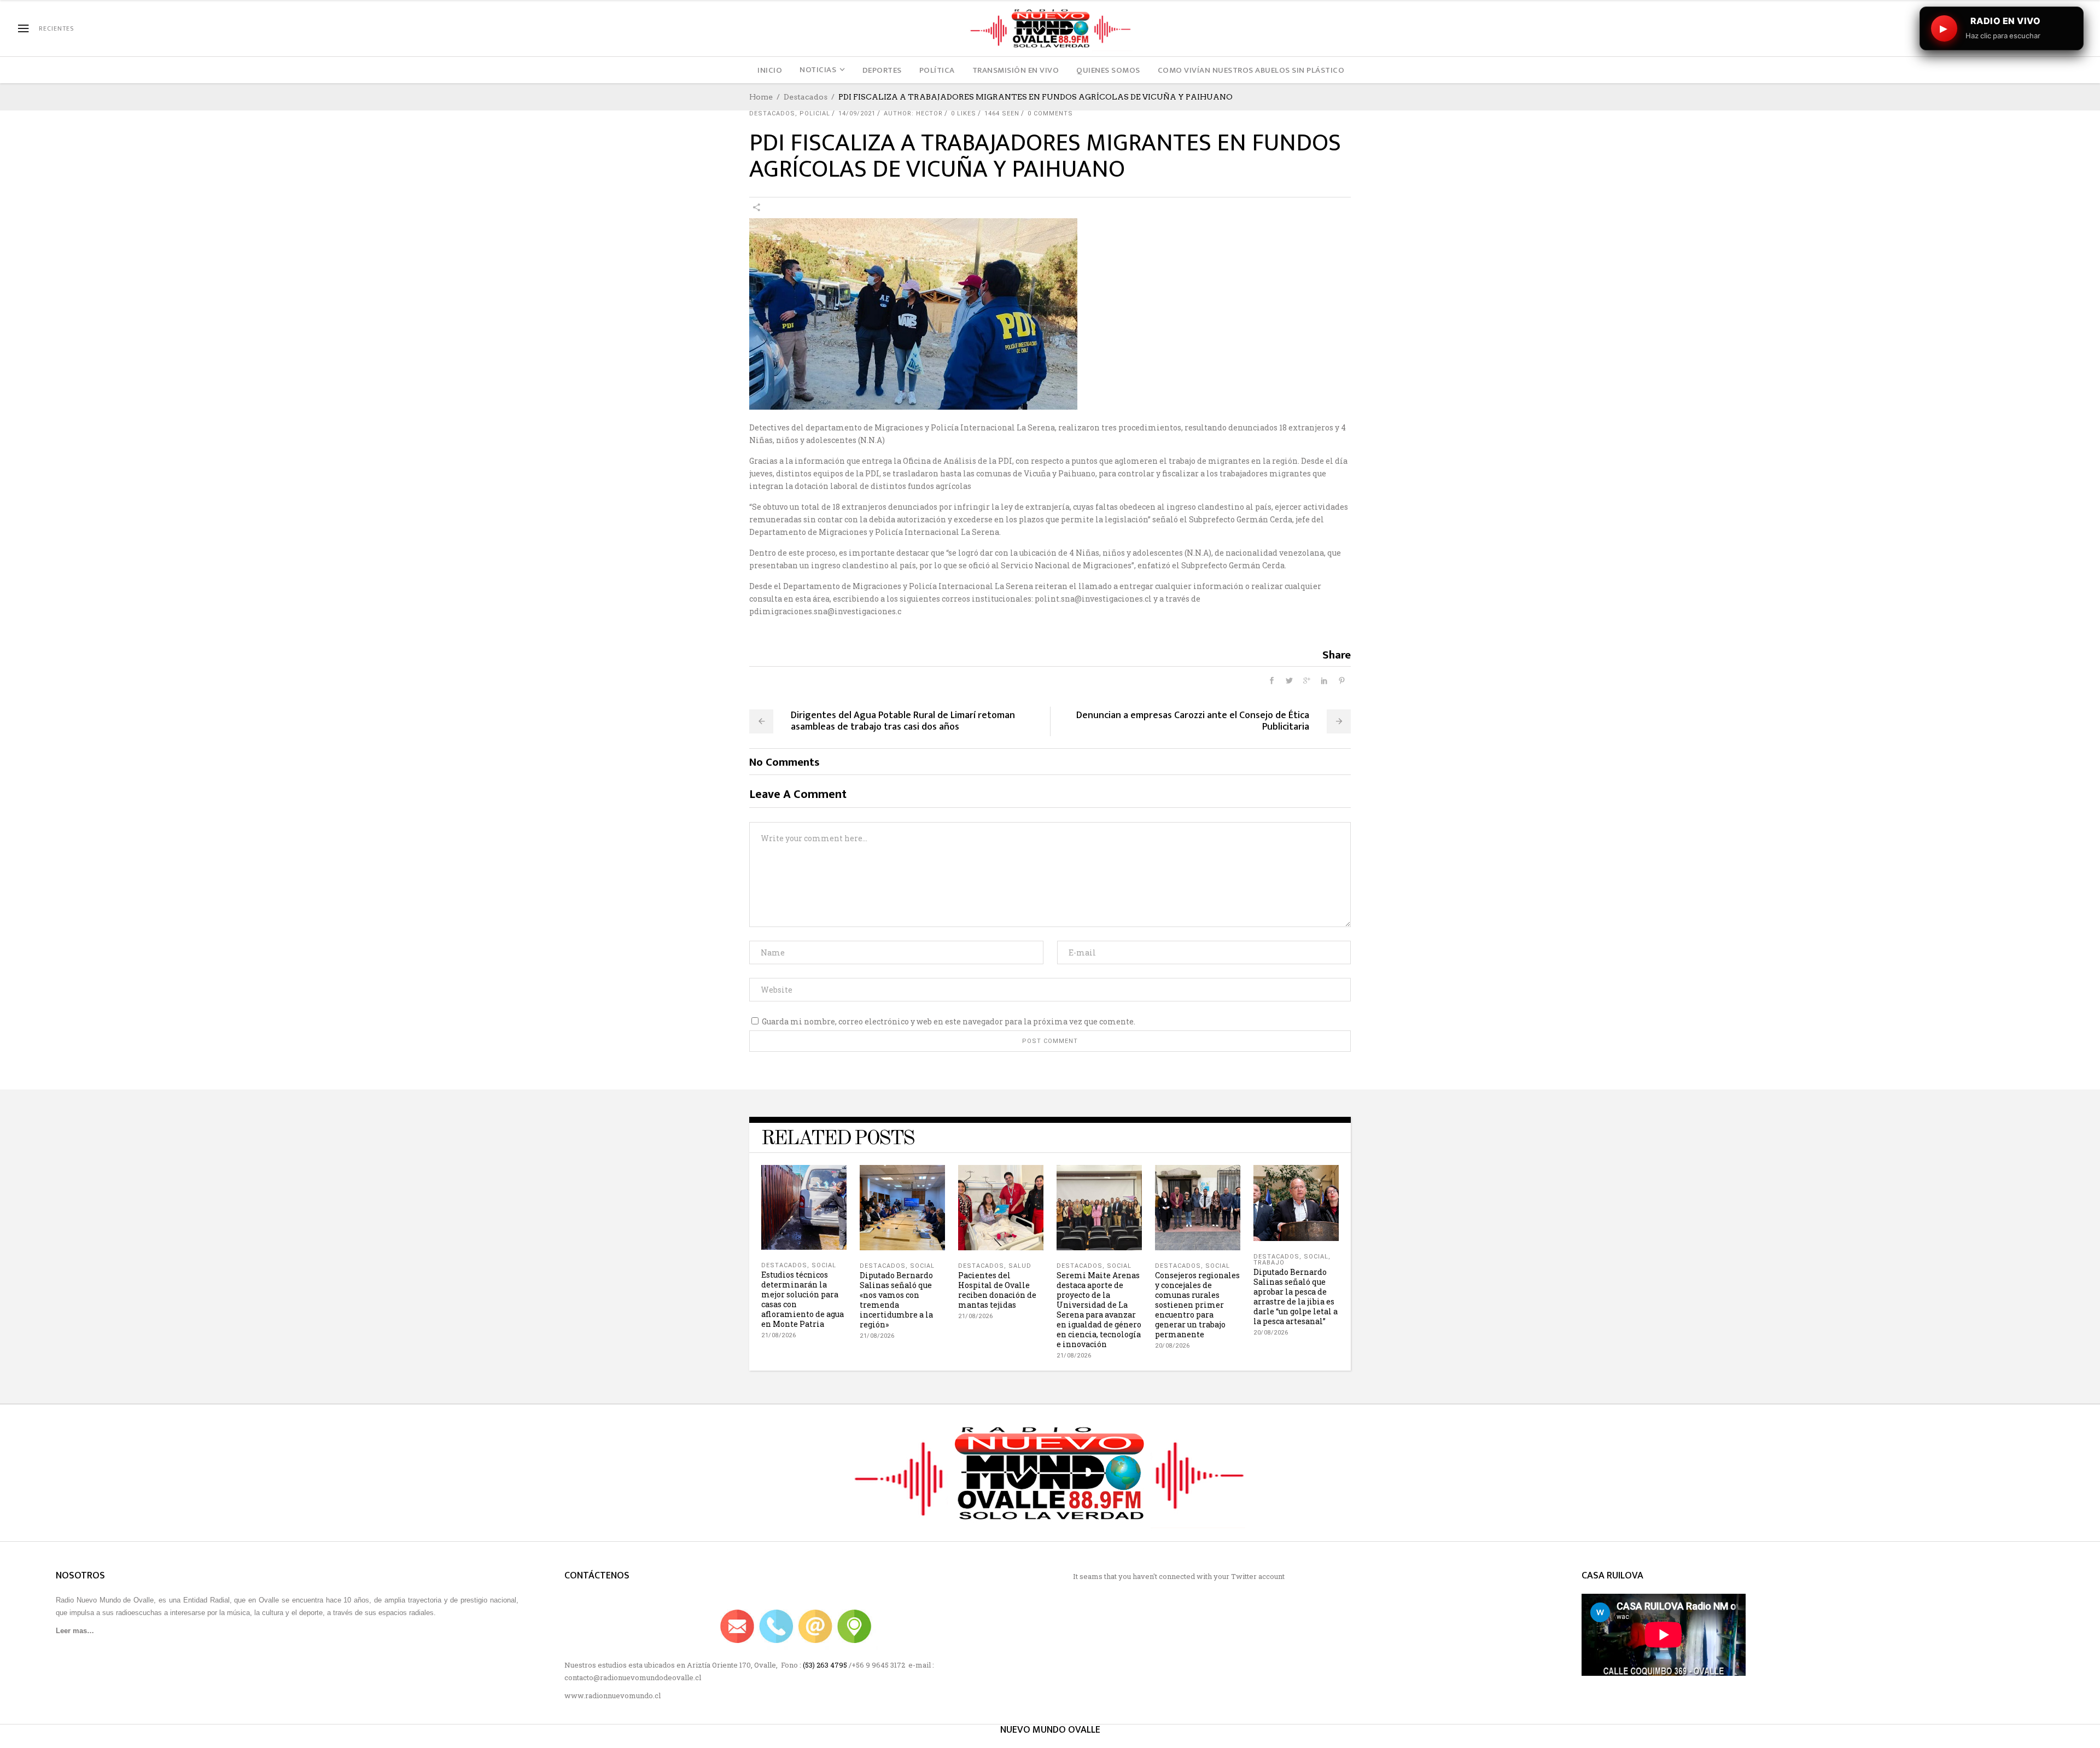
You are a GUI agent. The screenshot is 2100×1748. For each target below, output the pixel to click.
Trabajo (1269, 1263)
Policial (815, 113)
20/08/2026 (1172, 1346)
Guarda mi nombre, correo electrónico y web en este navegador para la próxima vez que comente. (949, 1021)
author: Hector (913, 113)
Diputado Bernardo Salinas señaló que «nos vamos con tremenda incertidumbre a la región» (896, 1300)
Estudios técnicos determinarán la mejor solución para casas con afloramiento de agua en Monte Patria (803, 1299)
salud (1020, 1266)
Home (761, 97)
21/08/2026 (778, 1335)
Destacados (806, 97)
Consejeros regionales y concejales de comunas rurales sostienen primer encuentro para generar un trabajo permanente (1197, 1305)
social (824, 1265)
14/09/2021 (857, 113)
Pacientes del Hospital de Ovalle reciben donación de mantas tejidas (997, 1290)
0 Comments (1050, 113)
